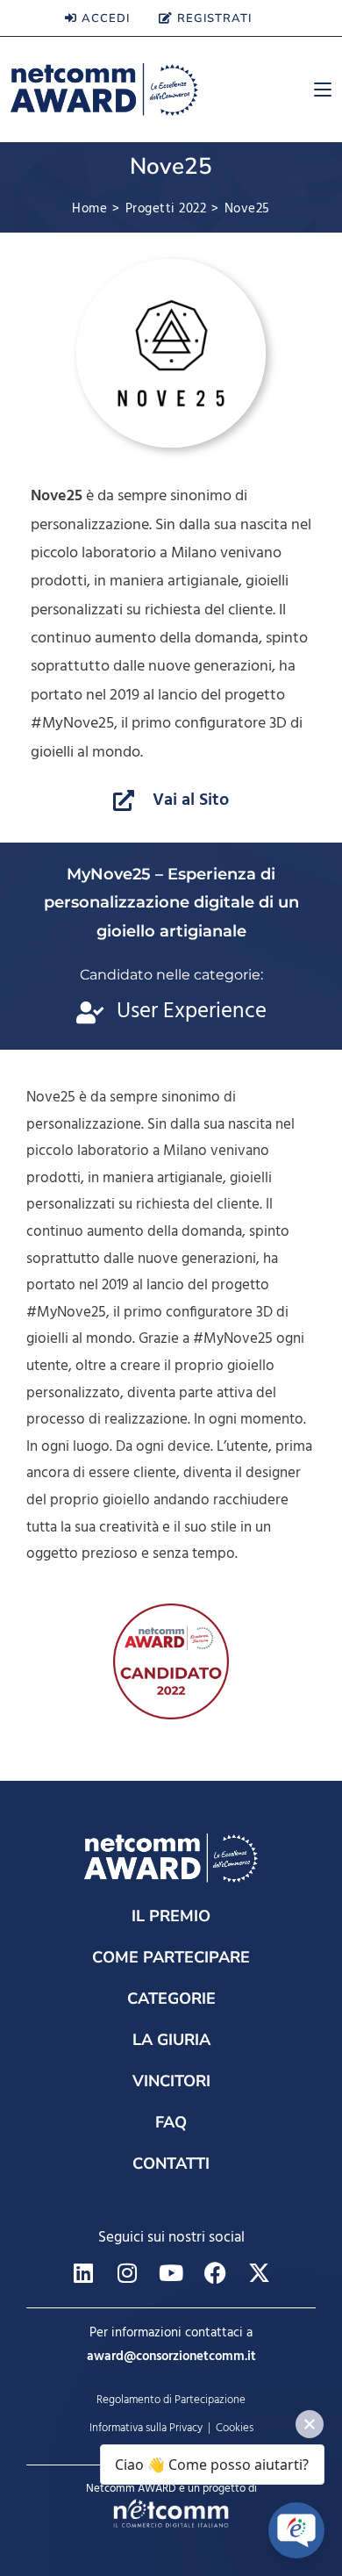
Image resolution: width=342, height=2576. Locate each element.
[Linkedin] (83, 2272)
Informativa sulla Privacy (146, 2428)
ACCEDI (106, 18)
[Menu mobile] (316, 90)
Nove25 (247, 209)
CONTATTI (171, 2163)
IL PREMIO (171, 1916)
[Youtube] (171, 2272)
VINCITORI (171, 2081)
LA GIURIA (171, 2040)
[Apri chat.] (296, 2530)
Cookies (235, 2428)
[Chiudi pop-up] (310, 2424)
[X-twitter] (259, 2272)
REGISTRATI (214, 18)
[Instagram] (127, 2272)
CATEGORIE (171, 1998)
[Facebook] (215, 2272)
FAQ (171, 2122)
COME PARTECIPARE (171, 1957)
